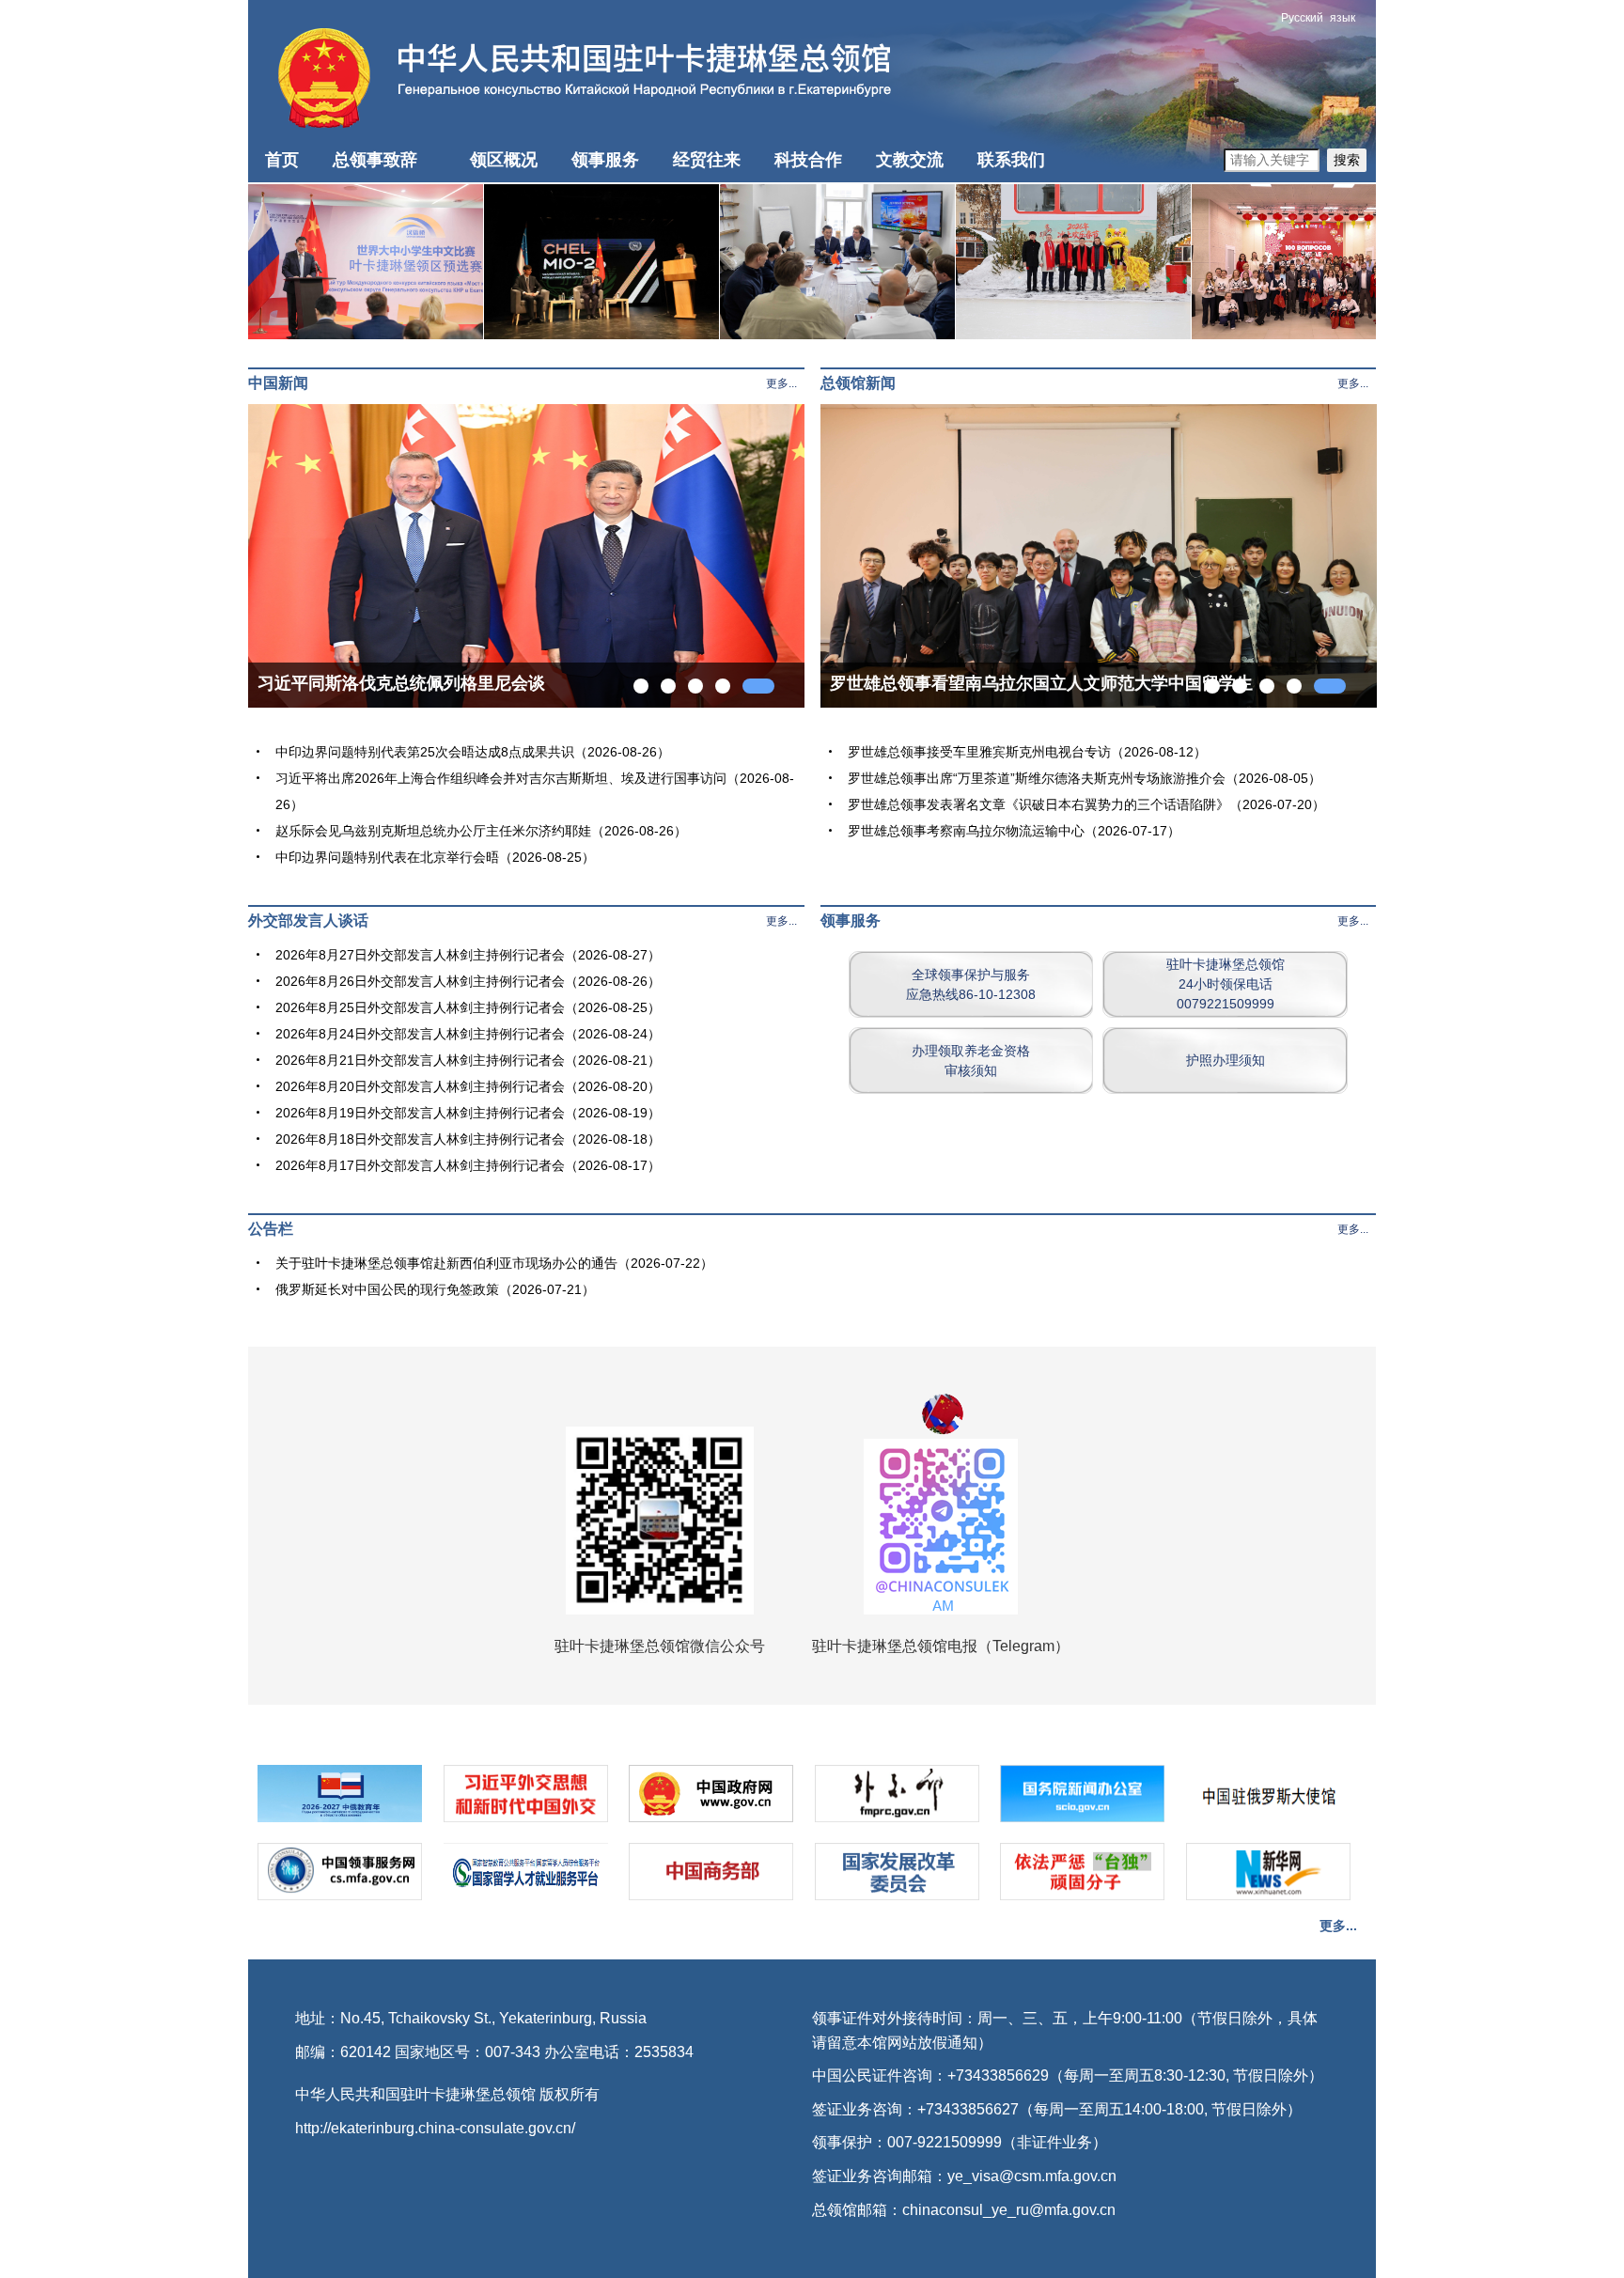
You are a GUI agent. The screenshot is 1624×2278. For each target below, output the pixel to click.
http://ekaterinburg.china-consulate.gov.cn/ (435, 2128)
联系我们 (1011, 160)
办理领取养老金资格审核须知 (971, 1061)
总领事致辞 (375, 160)
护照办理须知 (1226, 1060)
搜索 (1347, 160)
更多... (781, 383)
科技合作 (808, 160)
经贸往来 (707, 160)
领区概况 (504, 160)
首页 (282, 160)
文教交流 (910, 160)
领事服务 (605, 160)
